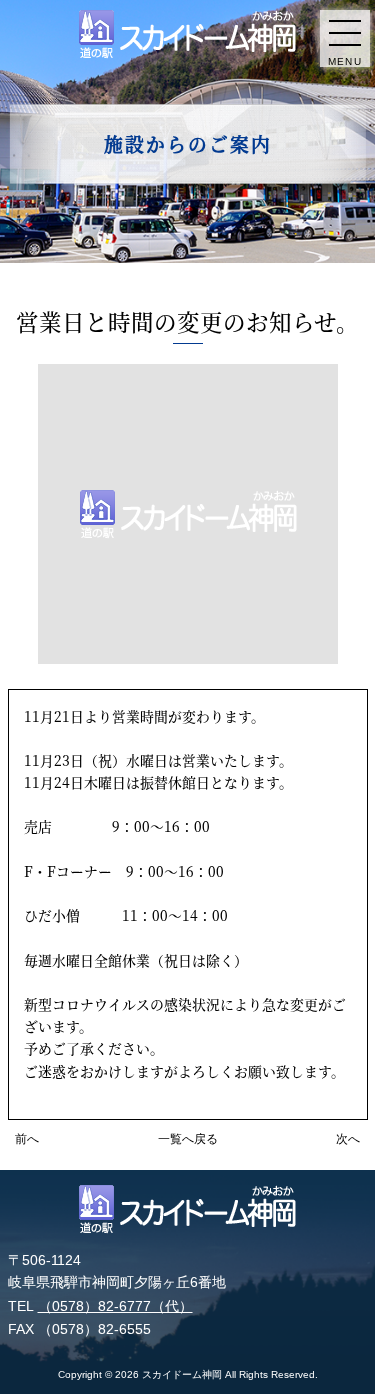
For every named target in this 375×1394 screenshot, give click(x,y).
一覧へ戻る (188, 1139)
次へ (348, 1139)
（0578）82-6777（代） (115, 1306)
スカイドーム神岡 (182, 1374)
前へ (27, 1139)
